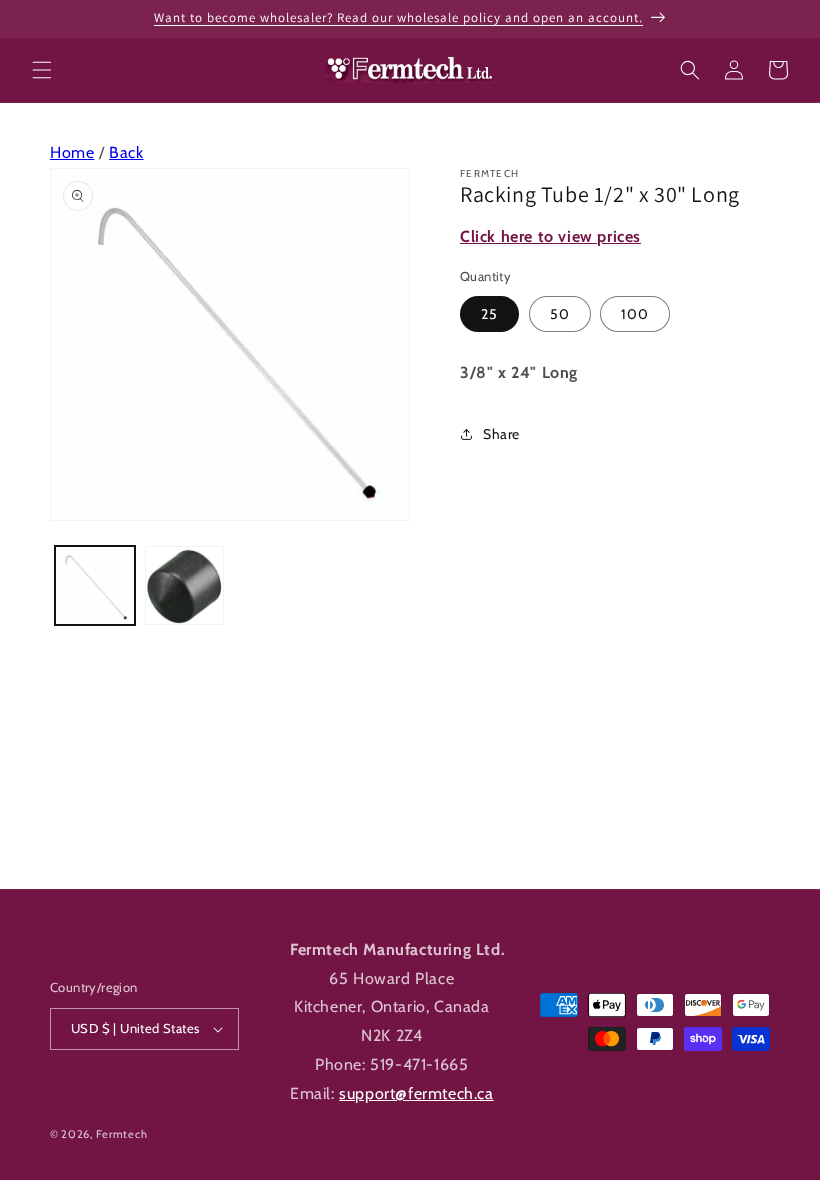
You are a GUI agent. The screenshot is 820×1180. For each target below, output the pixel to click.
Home (72, 152)
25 (489, 314)
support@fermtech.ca (416, 1093)
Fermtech (122, 1134)
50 (560, 314)
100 (635, 314)
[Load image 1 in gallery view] (95, 586)
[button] (42, 70)
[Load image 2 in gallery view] (185, 586)
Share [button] (501, 434)
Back (126, 152)
